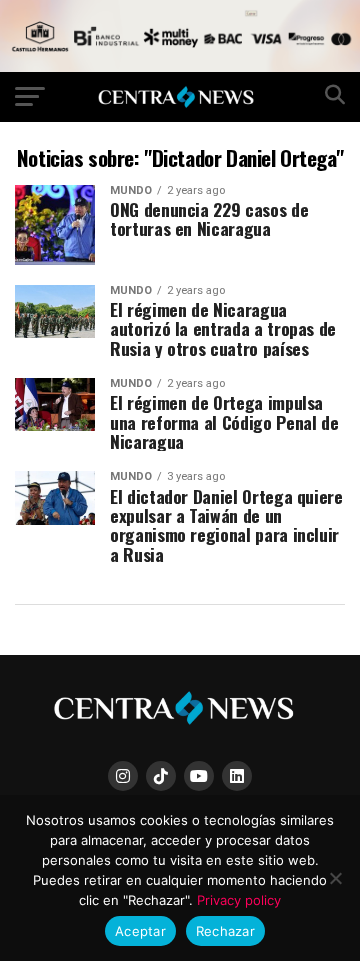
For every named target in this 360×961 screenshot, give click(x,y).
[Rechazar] (335, 878)
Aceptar (140, 931)
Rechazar (225, 931)
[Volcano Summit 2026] (180, 66)
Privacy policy (239, 900)
